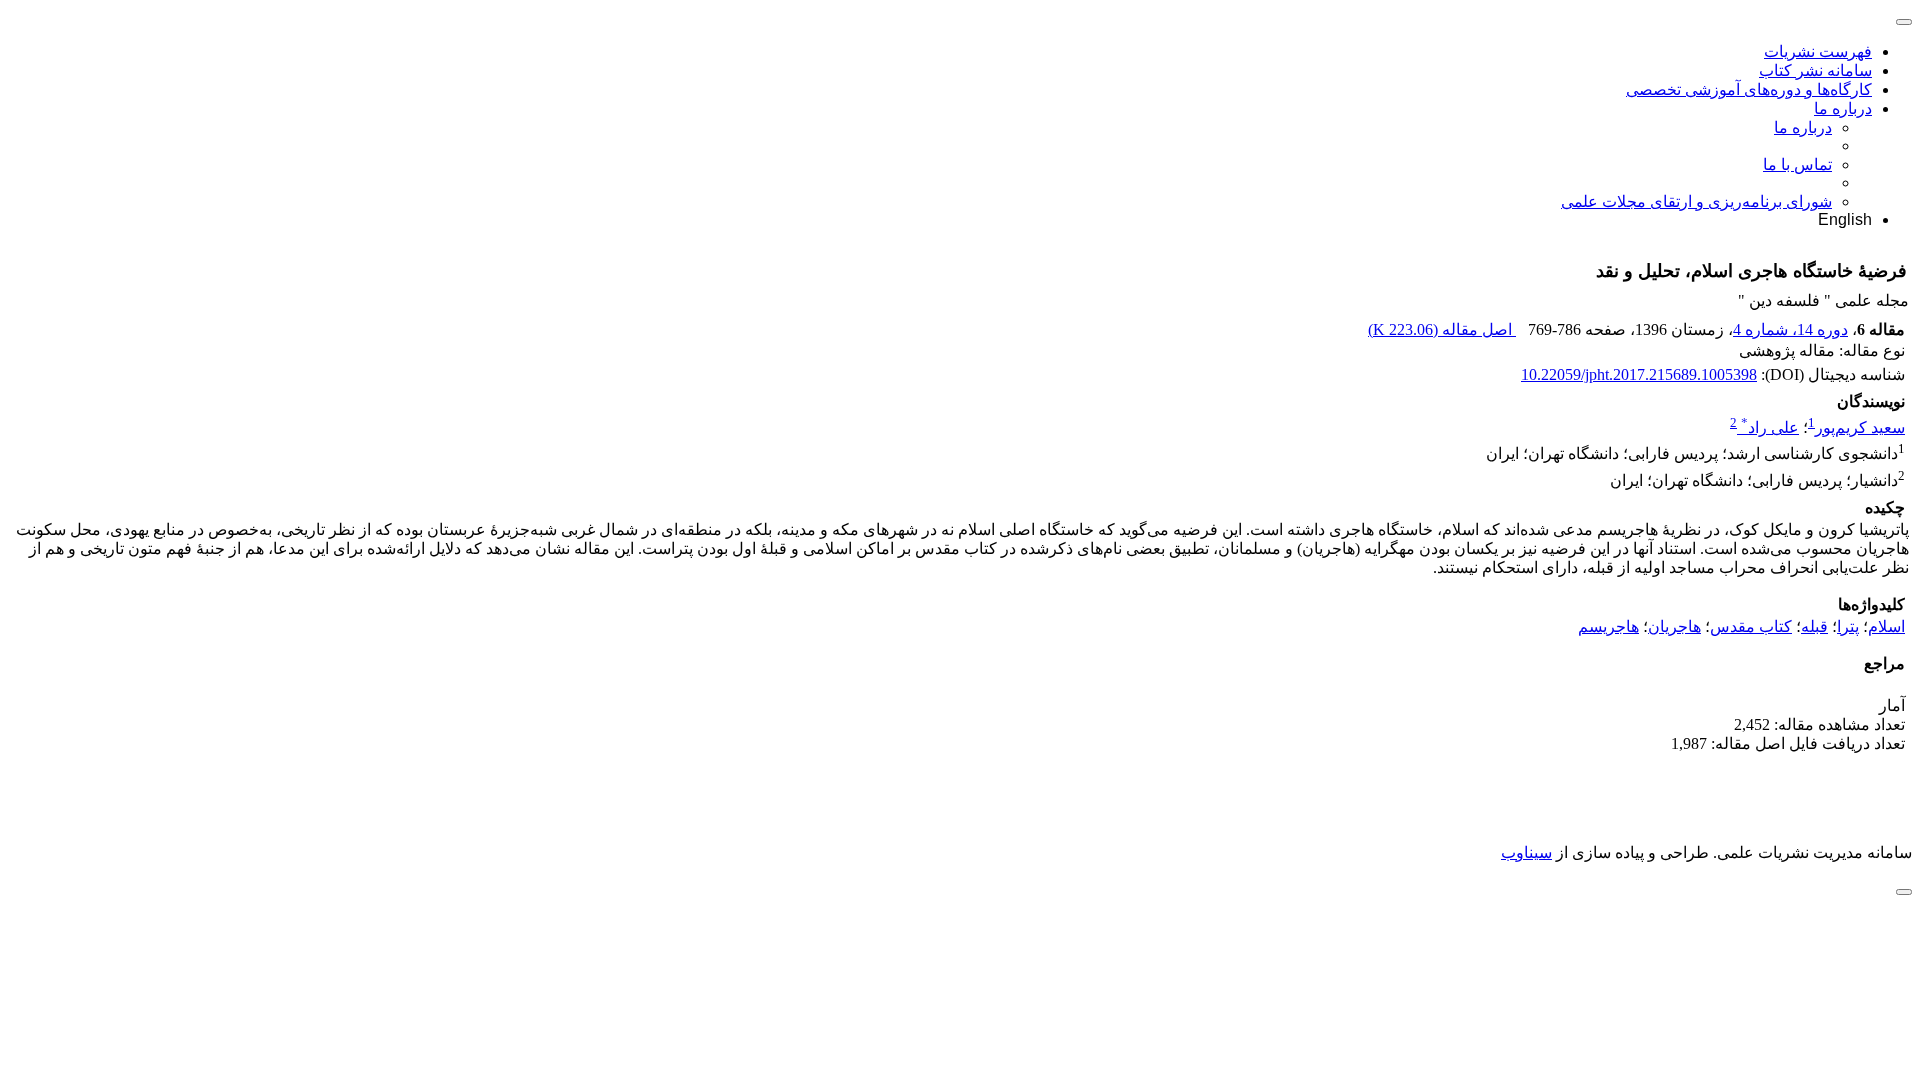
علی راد (1770, 427)
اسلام (1886, 626)
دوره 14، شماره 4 (1790, 329)
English (1845, 219)
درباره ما (1843, 108)
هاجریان (1674, 626)
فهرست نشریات (1818, 51)
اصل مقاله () (1442, 329)
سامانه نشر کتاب (1815, 70)
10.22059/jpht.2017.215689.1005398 (1639, 374)
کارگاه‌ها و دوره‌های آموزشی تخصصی (1749, 89)
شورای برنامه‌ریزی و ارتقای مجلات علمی (1696, 201)
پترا (1848, 626)
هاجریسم (1608, 626)
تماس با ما (1797, 164)
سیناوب (1526, 852)
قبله (1814, 626)
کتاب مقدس (1751, 626)
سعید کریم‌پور (1860, 427)
